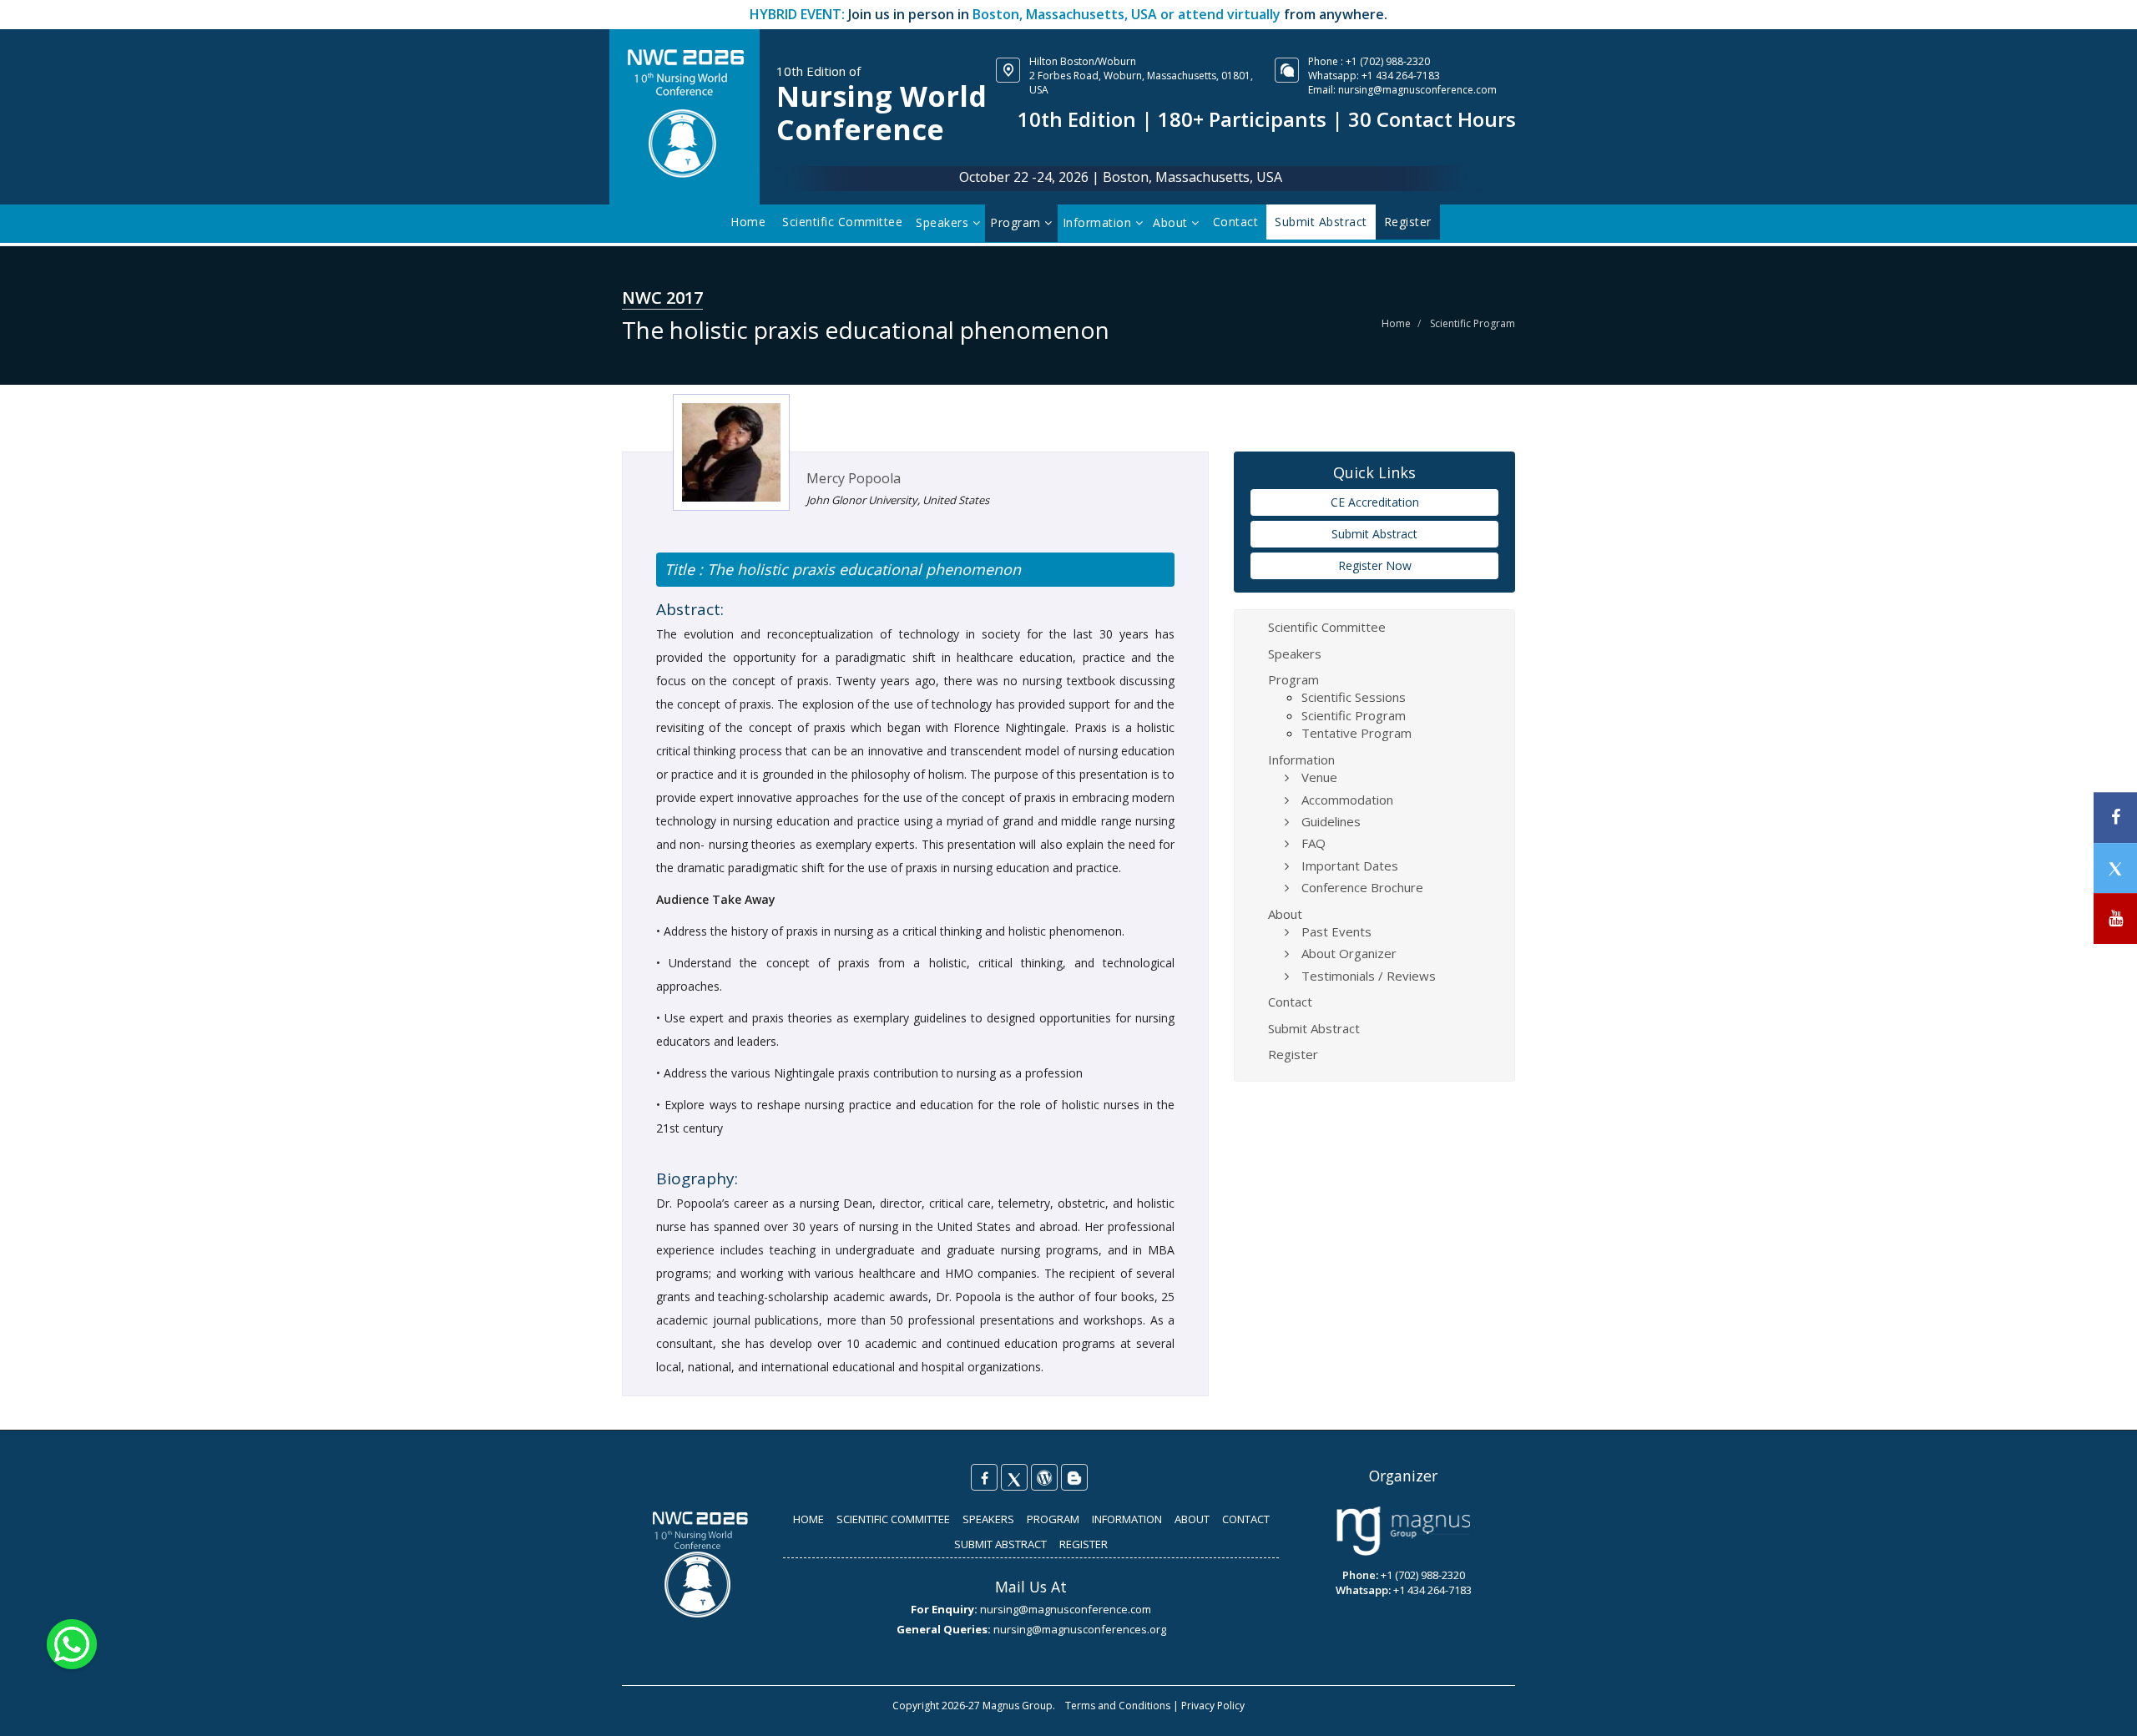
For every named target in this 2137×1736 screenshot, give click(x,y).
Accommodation (1347, 800)
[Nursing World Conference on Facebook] (984, 1477)
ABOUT (1192, 1519)
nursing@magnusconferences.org (1080, 1629)
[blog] (1074, 1477)
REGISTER (1084, 1544)
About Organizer (1349, 953)
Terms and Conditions (1118, 1706)
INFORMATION (1127, 1519)
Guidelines (1331, 821)
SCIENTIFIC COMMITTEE (893, 1519)
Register (1293, 1054)
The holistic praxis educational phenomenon (862, 569)
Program (1017, 222)
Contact (1236, 222)
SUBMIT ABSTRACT (1000, 1544)
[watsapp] (72, 1643)
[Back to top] (2099, 1706)
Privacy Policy (1213, 1706)
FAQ (1314, 843)
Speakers (944, 222)
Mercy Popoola (854, 478)
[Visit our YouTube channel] (2115, 918)
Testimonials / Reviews (1369, 976)
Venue (1319, 777)
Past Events (1336, 931)
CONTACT (1246, 1519)
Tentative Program (1356, 733)
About (1172, 222)
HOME (808, 1519)
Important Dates (1350, 865)
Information (1099, 222)
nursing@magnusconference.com (1417, 90)
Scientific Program (1473, 323)
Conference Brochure (1362, 887)
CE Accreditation (1375, 502)
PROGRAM (1053, 1519)
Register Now (1375, 565)
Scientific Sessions (1354, 697)
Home (748, 222)
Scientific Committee (842, 222)
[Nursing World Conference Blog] (1044, 1477)
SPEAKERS (988, 1519)
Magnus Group (1018, 1706)
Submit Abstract (1374, 534)
